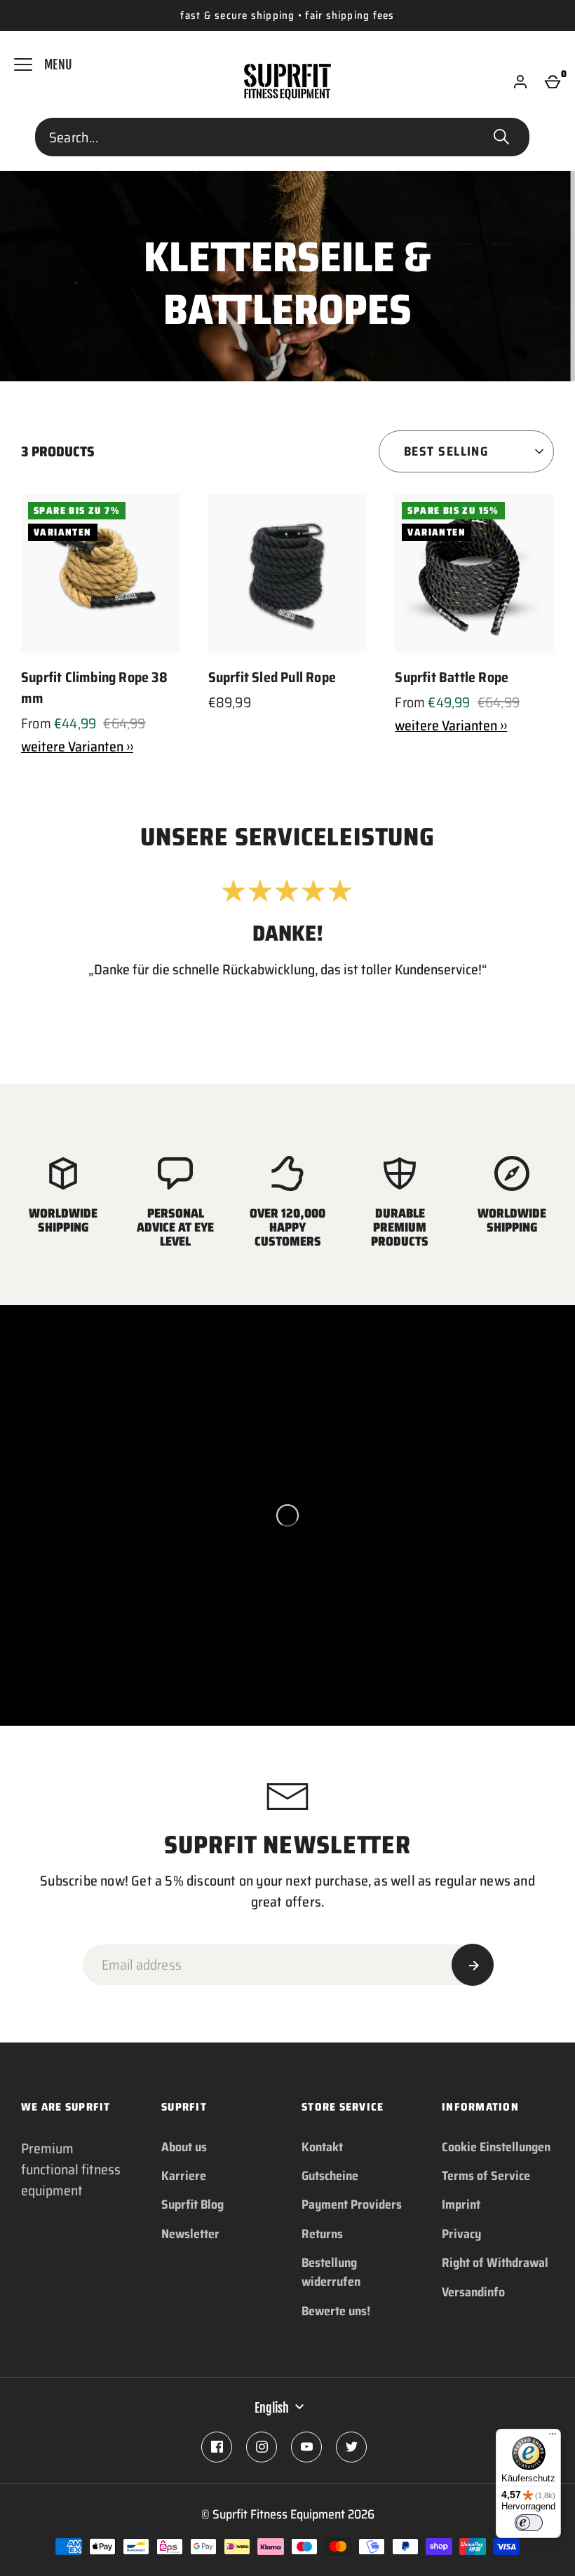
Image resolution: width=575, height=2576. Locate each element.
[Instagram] (262, 2447)
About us (184, 2147)
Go (501, 137)
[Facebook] (217, 2447)
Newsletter (190, 2234)
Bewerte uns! (336, 2311)
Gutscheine (330, 2176)
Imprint (461, 2204)
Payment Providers (352, 2204)
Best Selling (446, 451)
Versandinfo (473, 2292)
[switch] (529, 2523)
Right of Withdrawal (495, 2263)
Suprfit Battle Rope (452, 677)
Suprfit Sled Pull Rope (272, 677)
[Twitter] (351, 2447)
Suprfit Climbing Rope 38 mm (94, 688)
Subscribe (473, 1965)
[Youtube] (306, 2447)
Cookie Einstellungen (496, 2147)
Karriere (184, 2176)
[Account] (520, 82)
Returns (322, 2234)
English (272, 2408)
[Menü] (553, 2437)
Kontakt (322, 2147)
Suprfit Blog (192, 2204)
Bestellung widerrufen (331, 2272)
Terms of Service (486, 2176)
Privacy (461, 2234)
